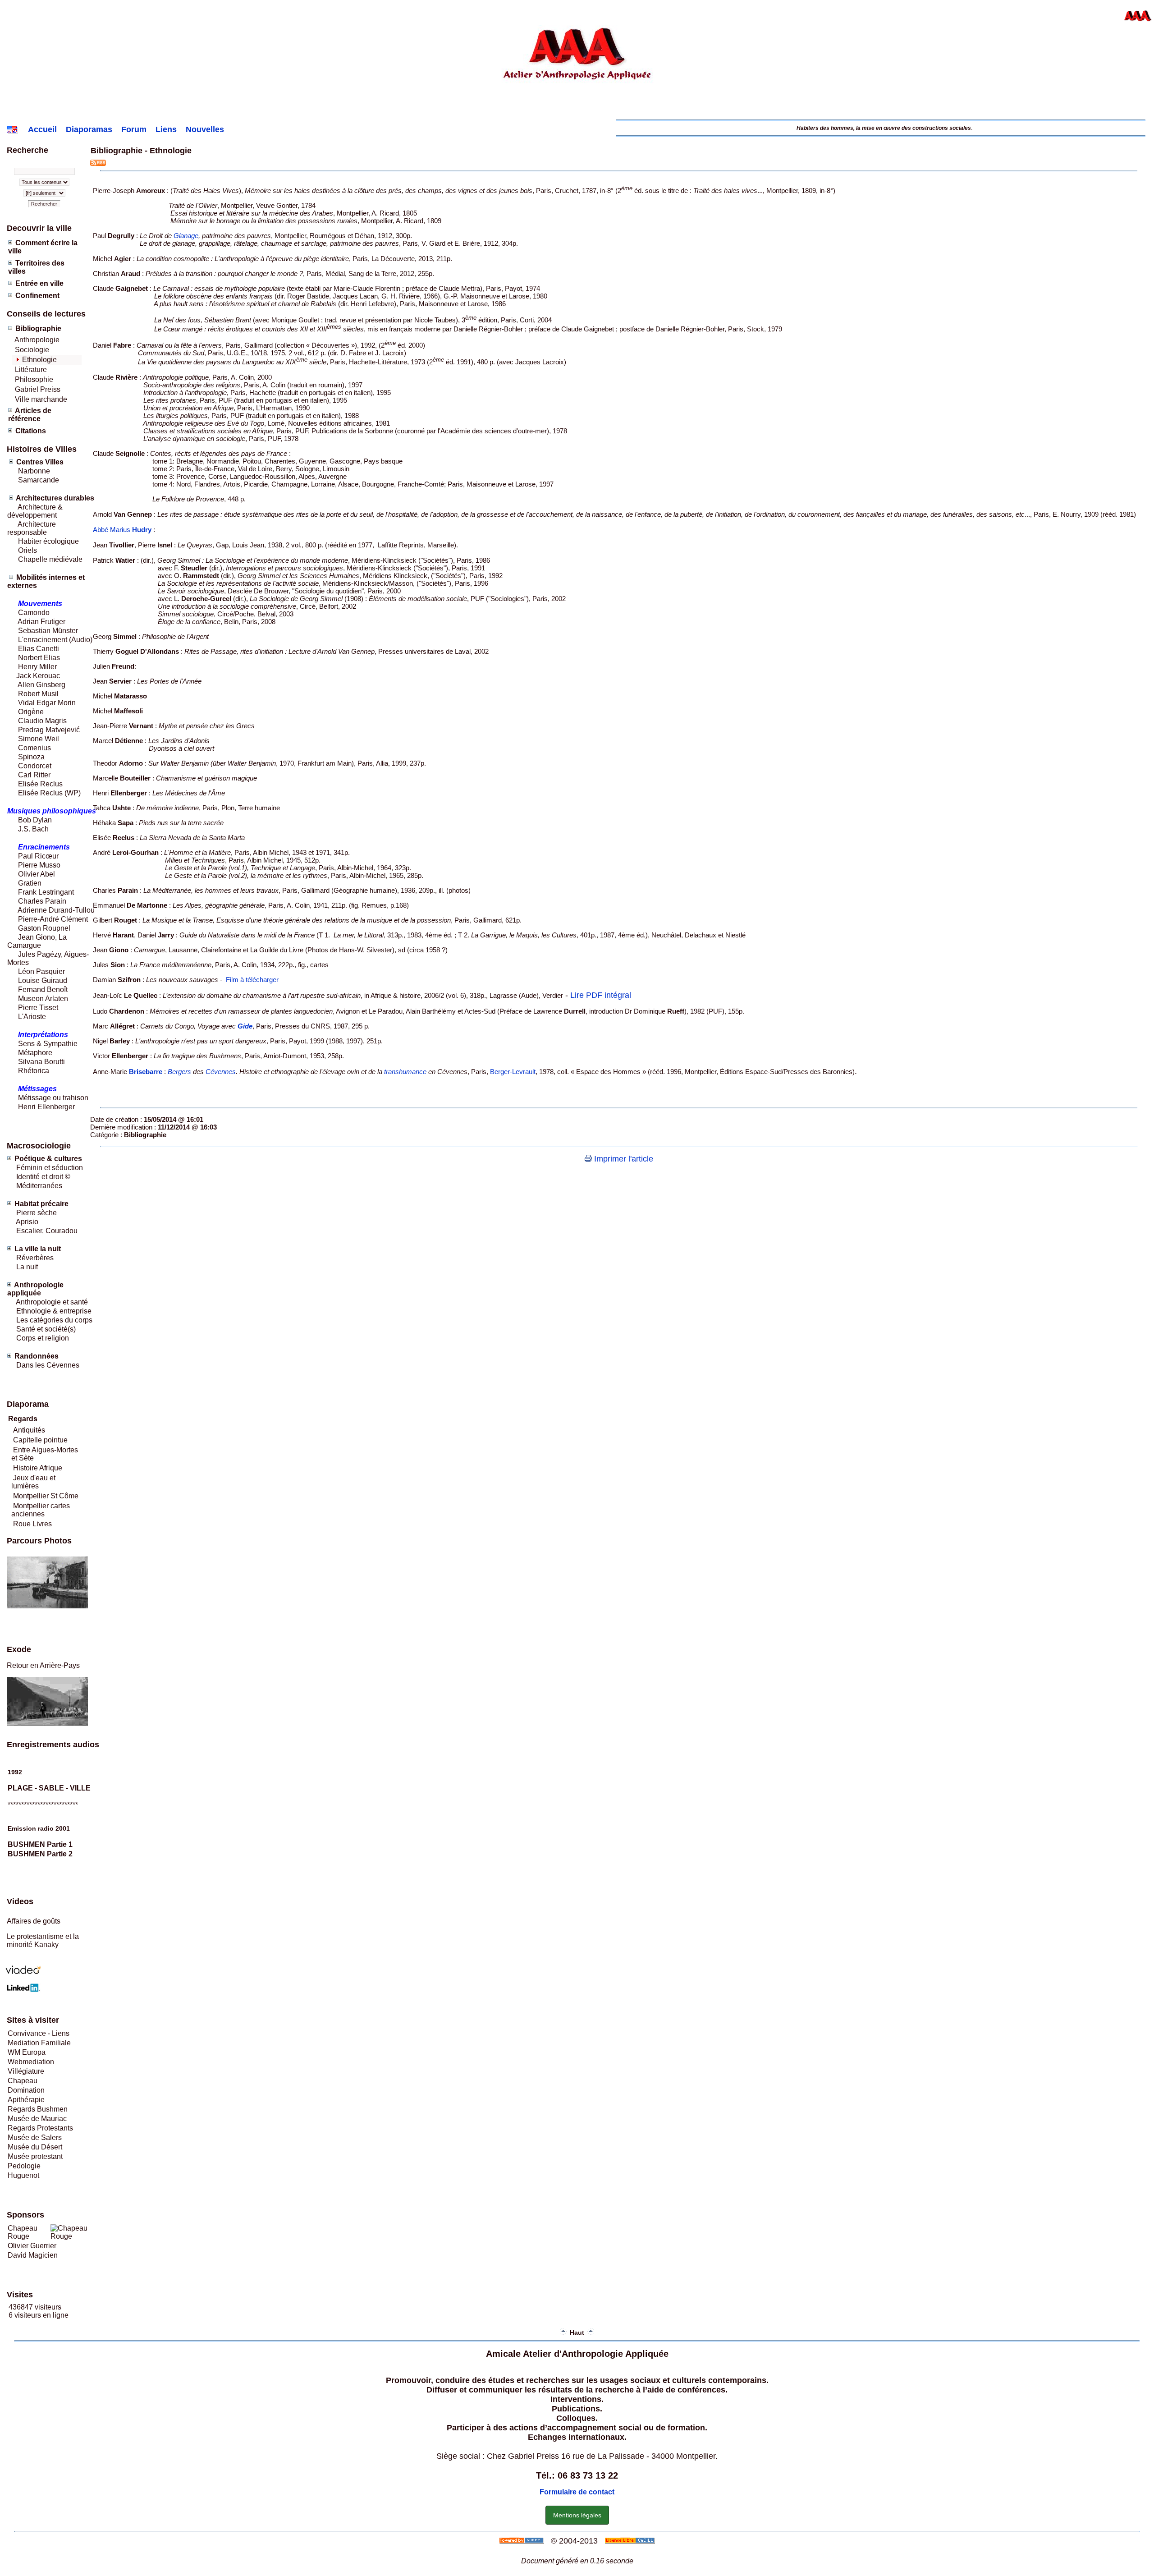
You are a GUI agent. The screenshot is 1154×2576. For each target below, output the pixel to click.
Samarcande (39, 480)
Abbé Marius (122, 530)
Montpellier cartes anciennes (41, 1510)
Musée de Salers (35, 2137)
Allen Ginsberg (41, 685)
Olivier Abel (36, 874)
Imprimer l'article (623, 1159)
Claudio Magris (42, 721)
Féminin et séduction (50, 1168)
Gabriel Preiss (38, 389)
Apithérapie (26, 2100)
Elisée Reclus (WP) (49, 793)
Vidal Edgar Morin (47, 703)
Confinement (37, 296)
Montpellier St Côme (46, 1496)
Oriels (27, 550)
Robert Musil (38, 694)
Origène (31, 712)
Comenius (34, 748)
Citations (31, 431)
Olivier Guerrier (32, 2246)
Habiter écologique (48, 541)
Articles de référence (30, 415)
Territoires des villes (36, 267)
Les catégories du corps (54, 1320)
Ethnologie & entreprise (54, 1311)
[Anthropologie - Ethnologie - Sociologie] (577, 113)
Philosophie (34, 379)
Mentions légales (577, 2515)
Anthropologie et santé (52, 1302)
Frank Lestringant (46, 892)
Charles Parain (42, 901)
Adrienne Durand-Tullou (56, 910)
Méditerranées (39, 1186)
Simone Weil (39, 739)
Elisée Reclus (40, 784)
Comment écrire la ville (43, 247)
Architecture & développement (35, 511)
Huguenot (23, 2175)
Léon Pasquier (41, 971)
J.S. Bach (33, 829)
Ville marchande (41, 399)
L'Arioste (31, 1017)
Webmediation (31, 2062)
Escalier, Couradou (47, 1231)
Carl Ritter (33, 775)
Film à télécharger (252, 980)
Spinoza (31, 757)
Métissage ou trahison (53, 1098)
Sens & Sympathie (48, 1044)
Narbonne (34, 471)
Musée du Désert (35, 2147)
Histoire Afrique (38, 1468)
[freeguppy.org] (523, 2541)
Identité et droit (39, 1177)
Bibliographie (38, 328)
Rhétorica (33, 1071)
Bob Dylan (35, 820)
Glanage (186, 236)
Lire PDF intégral (601, 995)
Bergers (179, 1072)
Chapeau (23, 2081)
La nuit (27, 1267)
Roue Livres (32, 1524)
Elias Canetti (38, 649)
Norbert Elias (39, 658)
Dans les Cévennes (48, 1365)
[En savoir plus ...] (631, 2541)
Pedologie (24, 2166)
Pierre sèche (36, 1213)
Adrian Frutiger (41, 622)
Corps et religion (43, 1338)
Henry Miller (37, 667)
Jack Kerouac (38, 676)
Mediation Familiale (39, 2043)
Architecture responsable (32, 528)
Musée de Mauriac (37, 2119)
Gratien (30, 883)
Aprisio (27, 1222)
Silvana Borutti (41, 1062)
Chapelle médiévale (50, 559)
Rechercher (44, 204)
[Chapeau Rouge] (73, 2236)
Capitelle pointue (40, 1440)
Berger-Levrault (513, 1072)
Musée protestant (35, 2156)
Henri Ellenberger (46, 1107)
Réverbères (35, 1258)
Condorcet (35, 766)
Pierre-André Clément (53, 919)
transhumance (405, 1072)
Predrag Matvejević (49, 730)
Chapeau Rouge (23, 2232)
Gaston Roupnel (44, 928)
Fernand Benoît (42, 990)
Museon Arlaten (43, 999)
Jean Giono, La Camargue (37, 941)
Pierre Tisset (38, 1008)
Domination (26, 2090)
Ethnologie (39, 360)
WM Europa (27, 2052)
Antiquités (29, 1430)
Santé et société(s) (45, 1329)
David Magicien (33, 2255)
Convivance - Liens (39, 2033)
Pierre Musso (39, 865)
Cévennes (221, 1072)
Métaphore (35, 1053)
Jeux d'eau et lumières (33, 1482)
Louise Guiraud (43, 980)
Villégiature (26, 2071)
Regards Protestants (40, 2128)
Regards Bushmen (38, 2109)
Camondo (34, 613)
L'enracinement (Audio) (54, 640)
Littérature (31, 370)
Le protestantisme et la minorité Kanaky (43, 1940)
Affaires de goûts (34, 1921)
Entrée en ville (39, 283)
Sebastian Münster (48, 631)
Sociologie (32, 350)
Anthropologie (37, 340)
